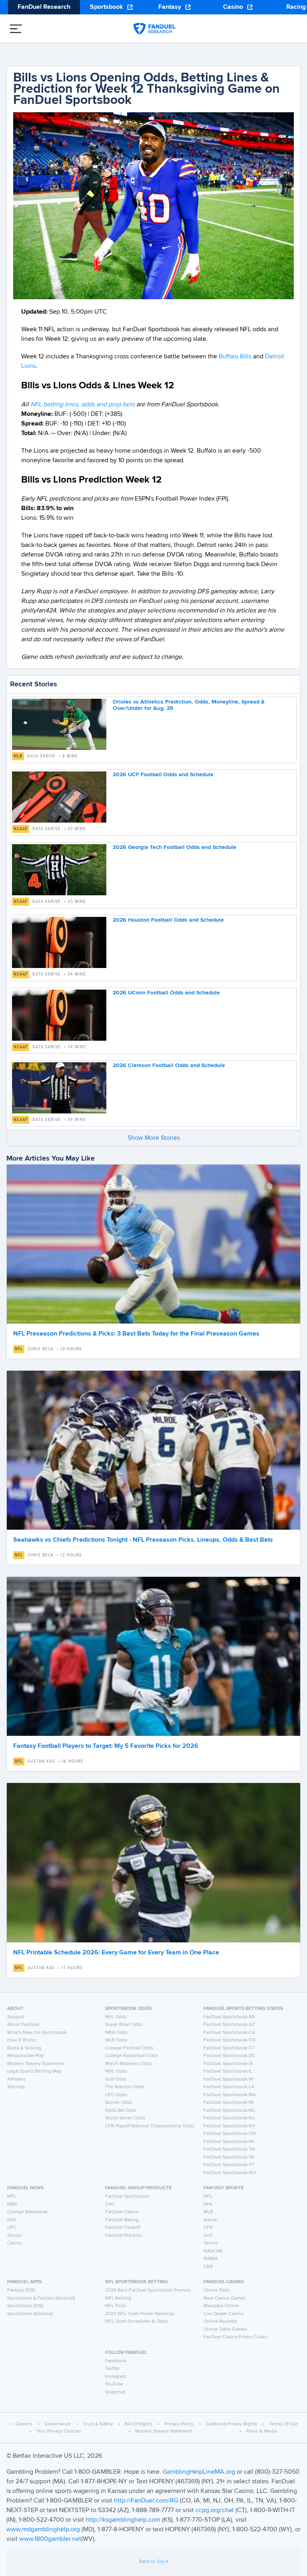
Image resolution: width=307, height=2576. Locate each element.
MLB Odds (116, 2040)
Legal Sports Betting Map (34, 2071)
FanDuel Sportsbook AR (229, 2017)
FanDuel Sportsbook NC (229, 2111)
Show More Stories (154, 1138)
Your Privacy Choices (59, 2431)
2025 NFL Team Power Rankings (140, 2314)
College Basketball (27, 2212)
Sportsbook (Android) (30, 2314)
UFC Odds (116, 2095)
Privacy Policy (179, 2424)
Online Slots (217, 2290)
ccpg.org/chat (215, 2510)
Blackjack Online (221, 2306)
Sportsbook (107, 7)
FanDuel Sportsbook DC (229, 2056)
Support (16, 2017)
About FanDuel (23, 2025)
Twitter (113, 2369)
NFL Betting (118, 2298)
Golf (208, 2236)
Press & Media (262, 2431)
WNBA (211, 2259)
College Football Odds (129, 2048)
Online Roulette (220, 2322)
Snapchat (115, 2392)
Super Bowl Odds (124, 2025)
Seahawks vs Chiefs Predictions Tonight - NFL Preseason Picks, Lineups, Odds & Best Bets (143, 1540)
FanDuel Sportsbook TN (229, 2149)
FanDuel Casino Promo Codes (236, 2337)
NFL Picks (116, 2306)
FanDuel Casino (122, 2212)
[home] (154, 29)
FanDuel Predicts (124, 2236)
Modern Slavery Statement (36, 2064)
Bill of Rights (139, 2424)
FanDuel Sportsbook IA (228, 2064)
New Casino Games (225, 2298)
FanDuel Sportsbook (127, 2196)
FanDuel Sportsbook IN (228, 2079)
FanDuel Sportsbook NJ (229, 2118)
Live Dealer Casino (223, 2314)
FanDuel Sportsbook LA (229, 2087)
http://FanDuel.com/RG (147, 2501)
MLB (18, 756)
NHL (12, 2220)
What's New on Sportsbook (37, 2033)
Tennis (211, 2243)
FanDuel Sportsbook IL (228, 2071)
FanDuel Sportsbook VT (229, 2165)
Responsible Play (26, 2056)
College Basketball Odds (132, 2056)
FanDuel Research (44, 7)
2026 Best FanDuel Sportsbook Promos (148, 2290)
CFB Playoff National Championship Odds (150, 2126)
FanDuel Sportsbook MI (229, 2103)
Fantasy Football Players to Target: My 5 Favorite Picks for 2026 (106, 1746)
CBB (208, 2267)
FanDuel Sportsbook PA (229, 2142)
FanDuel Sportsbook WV (230, 2173)
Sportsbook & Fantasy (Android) (41, 2298)
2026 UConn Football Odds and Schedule (166, 993)
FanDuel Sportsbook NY (229, 2126)
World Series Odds (125, 2118)
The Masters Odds (125, 2087)
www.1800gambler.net (50, 2539)
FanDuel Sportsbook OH (230, 2134)
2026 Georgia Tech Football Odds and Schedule (174, 847)
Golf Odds (116, 2079)
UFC (12, 2228)
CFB (208, 2228)
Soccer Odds (119, 2103)
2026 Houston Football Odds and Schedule (168, 920)
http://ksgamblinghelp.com (123, 2520)
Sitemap (16, 2087)
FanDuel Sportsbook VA (229, 2157)
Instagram (116, 2377)
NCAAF (21, 829)
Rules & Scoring (24, 2048)
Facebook (116, 2361)
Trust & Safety (98, 2424)
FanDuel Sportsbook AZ (229, 2025)
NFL (19, 1349)
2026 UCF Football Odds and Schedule (163, 775)
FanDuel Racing (122, 2220)
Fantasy (170, 7)
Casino (233, 7)
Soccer (15, 2236)
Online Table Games (225, 2330)
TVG (110, 2204)
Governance (58, 2424)
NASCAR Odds (121, 2111)
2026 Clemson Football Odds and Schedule (169, 1065)
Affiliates (17, 2079)
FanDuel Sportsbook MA (230, 2095)
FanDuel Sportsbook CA (229, 2033)
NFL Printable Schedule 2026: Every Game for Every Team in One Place (116, 1953)
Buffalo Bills (235, 357)
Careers (24, 2424)
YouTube (114, 2384)
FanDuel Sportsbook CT (229, 2048)
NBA (12, 2204)
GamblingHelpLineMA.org (200, 2472)
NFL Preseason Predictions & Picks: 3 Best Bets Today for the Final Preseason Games (136, 1334)
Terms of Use (283, 2424)
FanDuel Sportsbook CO (229, 2040)
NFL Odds (116, 2017)
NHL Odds (116, 2071)
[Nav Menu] (16, 29)
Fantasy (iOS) (21, 2290)
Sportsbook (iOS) (25, 2306)
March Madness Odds (129, 2064)
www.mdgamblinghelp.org (43, 2530)
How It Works (22, 2040)
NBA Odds (117, 2033)
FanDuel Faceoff (123, 2228)
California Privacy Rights (231, 2424)
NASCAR (213, 2251)
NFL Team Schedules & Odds (137, 2322)
